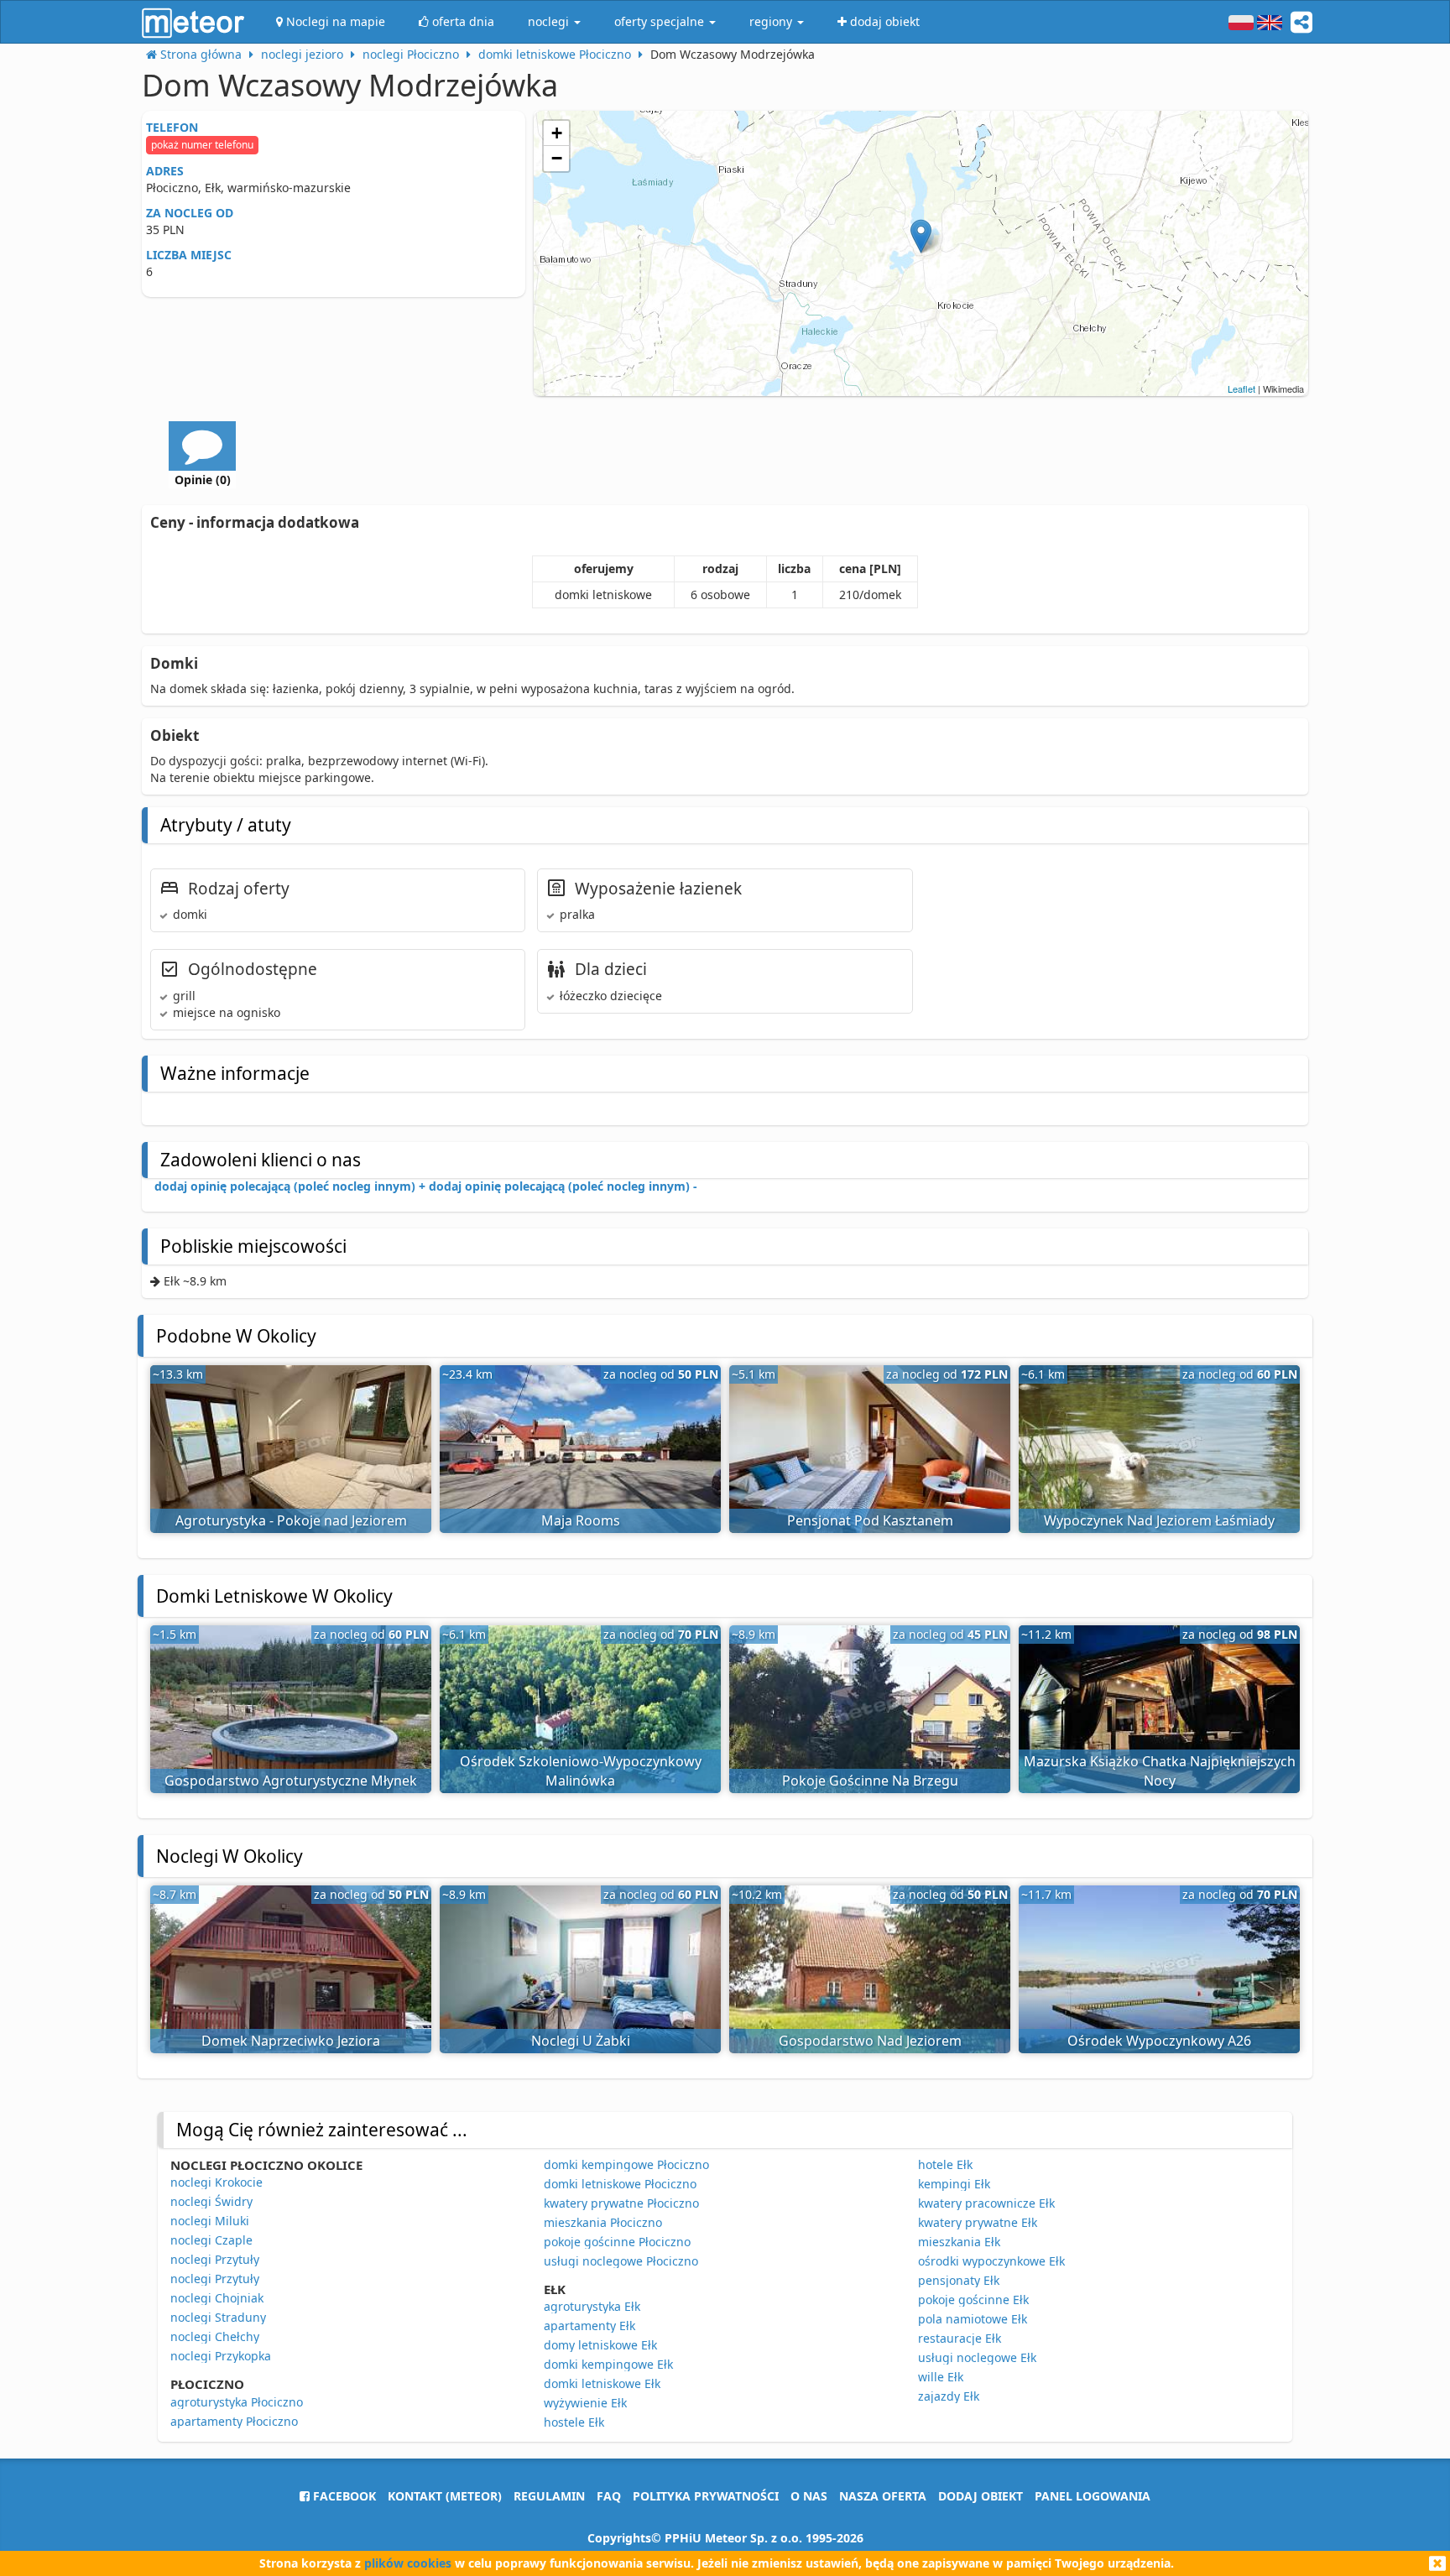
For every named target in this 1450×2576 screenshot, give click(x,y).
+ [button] (557, 133)
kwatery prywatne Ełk (978, 2222)
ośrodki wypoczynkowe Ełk (991, 2261)
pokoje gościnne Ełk (973, 2300)
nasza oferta (883, 2496)
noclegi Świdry (211, 2201)
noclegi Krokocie (216, 2182)
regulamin (549, 2496)
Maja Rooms (581, 1520)
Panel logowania (1093, 2496)
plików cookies (408, 2563)
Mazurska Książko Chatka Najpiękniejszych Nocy (1160, 1771)
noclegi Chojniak (217, 2298)
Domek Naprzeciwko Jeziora (291, 2041)
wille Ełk (941, 2377)
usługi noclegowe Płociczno (621, 2261)
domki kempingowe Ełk (608, 2364)
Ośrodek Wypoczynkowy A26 (1159, 2041)
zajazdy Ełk (949, 2396)
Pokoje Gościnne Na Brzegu (870, 1781)
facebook (343, 2496)
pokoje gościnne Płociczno (617, 2242)
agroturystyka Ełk (592, 2306)
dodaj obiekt (981, 2496)
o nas (809, 2496)
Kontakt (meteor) (445, 2496)
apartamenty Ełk (589, 2326)
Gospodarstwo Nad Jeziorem (870, 2041)
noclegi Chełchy (215, 2336)
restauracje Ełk (960, 2338)
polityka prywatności (706, 2496)
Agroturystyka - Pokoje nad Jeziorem (291, 1520)
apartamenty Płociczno (234, 2421)
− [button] (557, 158)
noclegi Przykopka (221, 2356)
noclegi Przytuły (215, 2259)
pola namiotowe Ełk (973, 2319)
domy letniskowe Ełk (600, 2345)
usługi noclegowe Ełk (977, 2357)
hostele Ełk (574, 2422)
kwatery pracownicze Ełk (986, 2203)
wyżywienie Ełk (585, 2403)
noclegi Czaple (211, 2240)
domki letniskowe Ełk (602, 2383)
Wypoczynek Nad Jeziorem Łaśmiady (1159, 1520)
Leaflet (1241, 388)
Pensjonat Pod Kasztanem (870, 1520)
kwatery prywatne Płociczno (621, 2203)
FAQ (609, 2496)
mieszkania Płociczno (603, 2222)
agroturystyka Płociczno (237, 2402)
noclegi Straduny (218, 2317)
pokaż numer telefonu (202, 145)
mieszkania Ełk (959, 2242)
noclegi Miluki (210, 2221)
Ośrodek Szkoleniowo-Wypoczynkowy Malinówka (581, 1771)
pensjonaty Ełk (959, 2280)
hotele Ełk (945, 2164)
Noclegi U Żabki (581, 2041)
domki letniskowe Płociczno (620, 2184)
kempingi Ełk (954, 2184)
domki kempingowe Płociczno (626, 2164)
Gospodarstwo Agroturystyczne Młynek (291, 1781)
